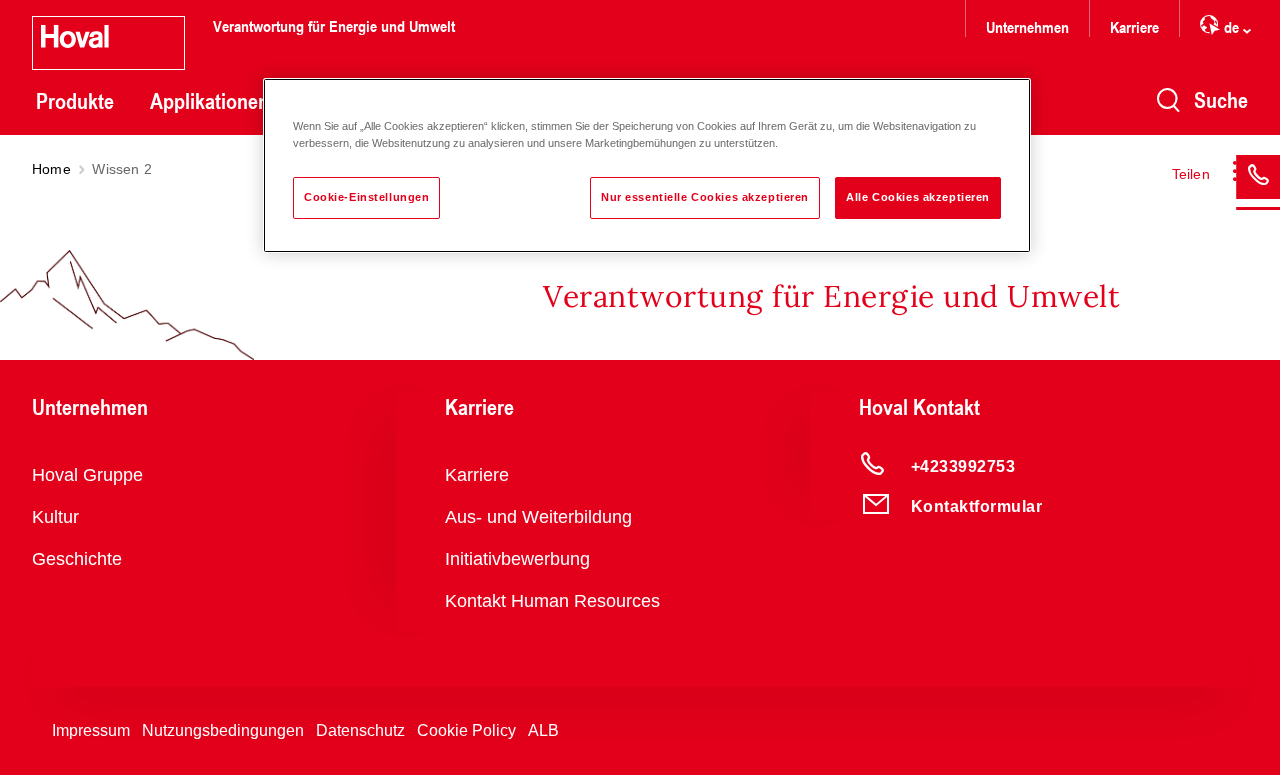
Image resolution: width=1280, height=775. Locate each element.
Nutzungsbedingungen (223, 730)
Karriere (1134, 26)
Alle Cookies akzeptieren (918, 197)
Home (51, 169)
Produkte (75, 101)
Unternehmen (1027, 26)
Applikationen (209, 101)
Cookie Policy (466, 730)
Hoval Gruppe (87, 475)
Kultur (55, 517)
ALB (543, 730)
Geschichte (77, 559)
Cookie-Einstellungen (366, 197)
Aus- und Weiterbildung (538, 517)
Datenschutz (360, 730)
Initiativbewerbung (517, 559)
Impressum (91, 730)
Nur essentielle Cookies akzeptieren (705, 197)
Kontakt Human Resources (552, 601)
